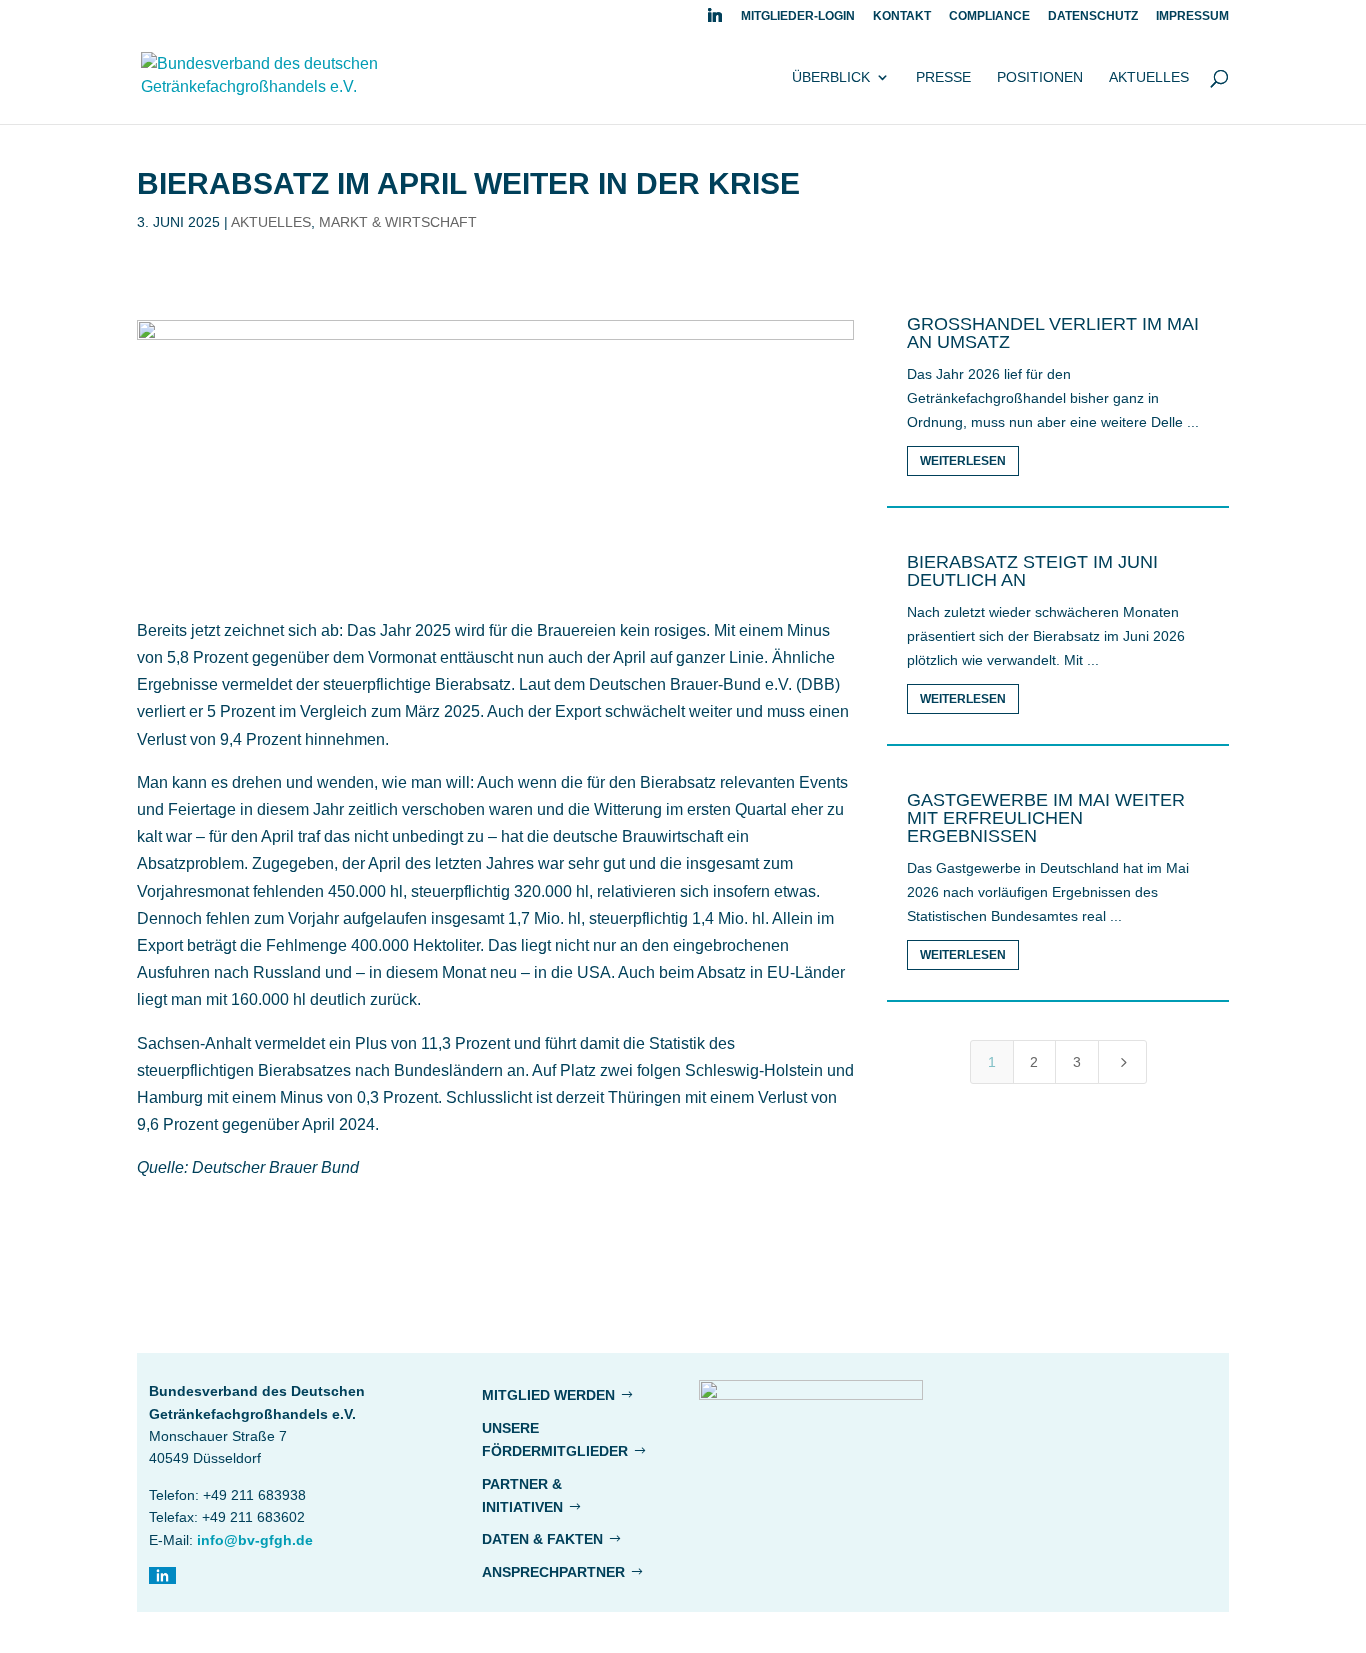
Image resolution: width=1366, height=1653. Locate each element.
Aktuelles (1149, 77)
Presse (943, 77)
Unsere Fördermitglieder (555, 1440)
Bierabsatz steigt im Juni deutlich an (1032, 571)
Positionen (1040, 77)
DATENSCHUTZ (1093, 16)
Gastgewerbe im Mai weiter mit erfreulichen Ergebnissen (1046, 818)
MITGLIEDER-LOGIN (798, 16)
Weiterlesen (963, 461)
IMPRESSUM (1192, 16)
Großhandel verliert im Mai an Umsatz (1053, 333)
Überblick (831, 77)
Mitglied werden (548, 1395)
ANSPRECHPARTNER (553, 1572)
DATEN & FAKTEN (542, 1539)
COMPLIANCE (989, 16)
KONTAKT (902, 16)
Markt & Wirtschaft (398, 222)
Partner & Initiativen (522, 1496)
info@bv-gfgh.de (255, 1540)
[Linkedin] (715, 20)
